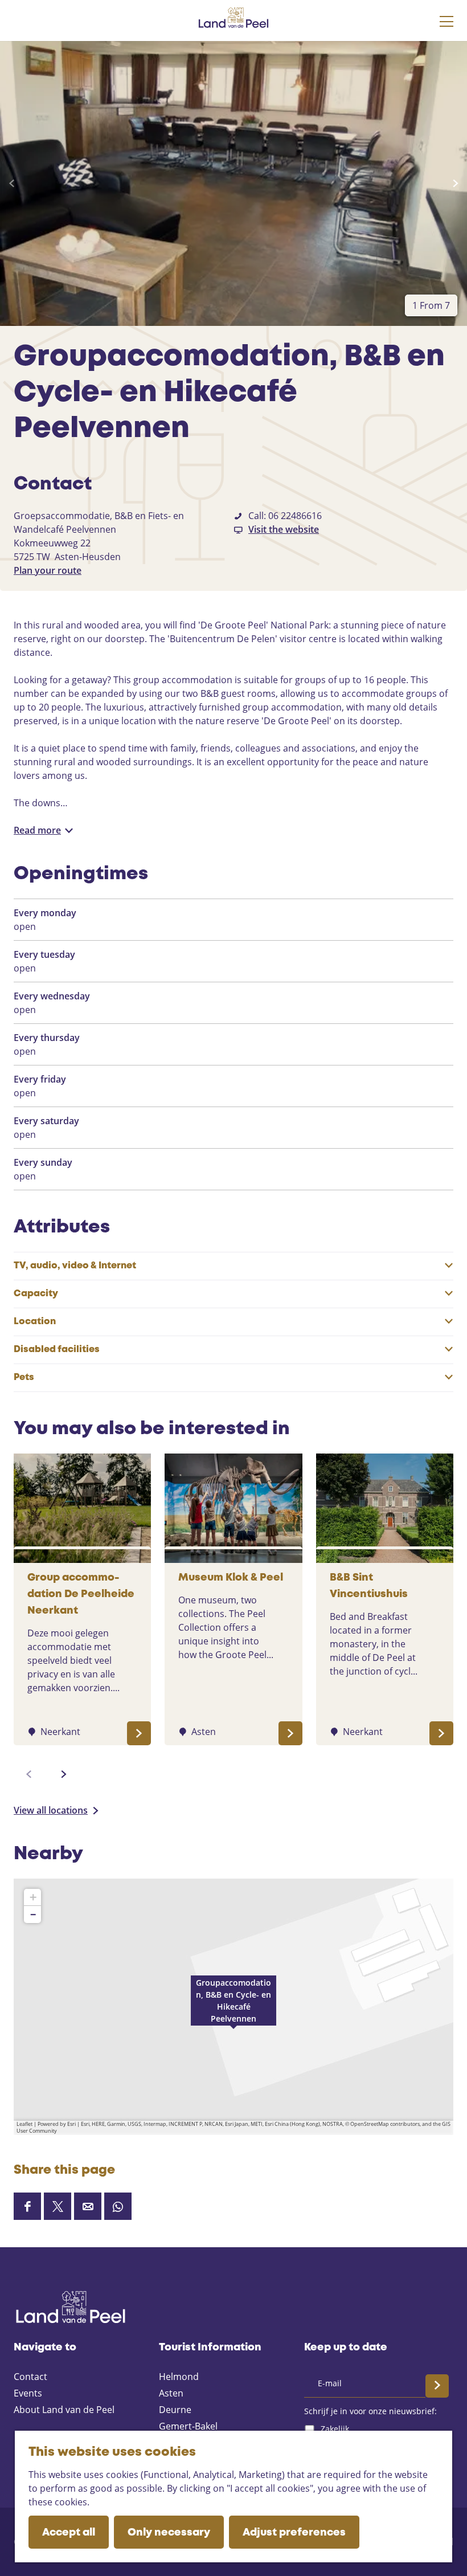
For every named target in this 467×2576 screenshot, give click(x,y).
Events (28, 2393)
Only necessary (169, 2533)
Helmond (179, 2377)
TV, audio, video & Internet (75, 1266)
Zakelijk (335, 2429)
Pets (24, 1377)
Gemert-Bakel (188, 2426)
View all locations (51, 1810)
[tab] (431, 305)
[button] (233, 2007)
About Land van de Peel (64, 2410)
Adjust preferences (294, 2533)
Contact (30, 2377)
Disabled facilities (57, 1350)
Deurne (175, 2410)
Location (35, 1322)
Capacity (36, 1294)
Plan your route (48, 570)
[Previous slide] (12, 183)
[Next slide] (455, 183)
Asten (171, 2393)
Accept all (69, 2533)
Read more (37, 830)
